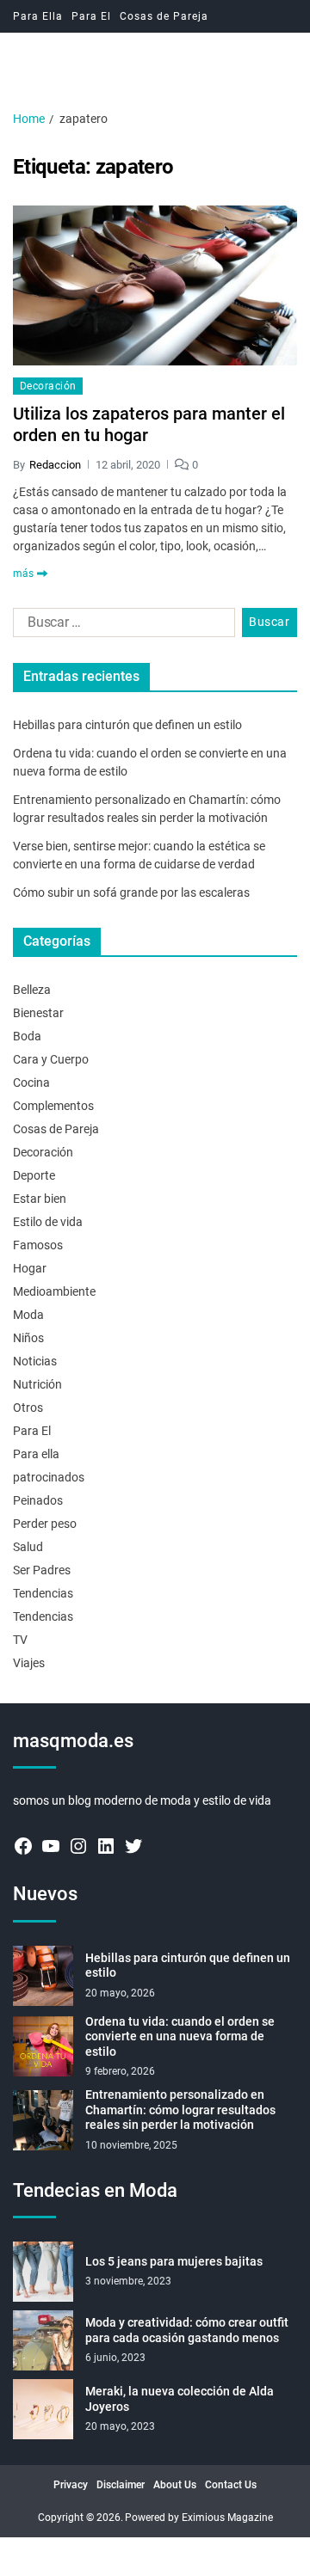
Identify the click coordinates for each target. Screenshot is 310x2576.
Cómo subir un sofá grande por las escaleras (131, 892)
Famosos (38, 1245)
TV (20, 1640)
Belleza (32, 990)
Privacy (71, 2485)
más (23, 573)
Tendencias (43, 1593)
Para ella (36, 1454)
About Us (175, 2485)
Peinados (38, 1500)
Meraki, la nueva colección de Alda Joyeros (180, 2399)
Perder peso (45, 1524)
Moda (28, 1315)
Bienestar (38, 1013)
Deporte (34, 1175)
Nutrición (37, 1384)
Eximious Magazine (227, 2518)
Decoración (48, 386)
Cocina (31, 1083)
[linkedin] (106, 1846)
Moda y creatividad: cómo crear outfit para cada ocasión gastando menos (187, 2330)
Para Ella (38, 16)
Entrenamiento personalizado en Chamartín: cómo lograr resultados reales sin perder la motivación (180, 2110)
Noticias (35, 1361)
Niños (28, 1338)
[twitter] (133, 1846)
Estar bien (40, 1199)
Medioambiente (54, 1291)
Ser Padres (42, 1570)
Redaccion (55, 465)
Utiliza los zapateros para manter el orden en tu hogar (149, 424)
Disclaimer (121, 2485)
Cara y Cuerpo (51, 1059)
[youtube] (51, 1846)
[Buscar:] (121, 626)
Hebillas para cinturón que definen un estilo (127, 725)
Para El (91, 16)
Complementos (53, 1106)
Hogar (30, 1268)
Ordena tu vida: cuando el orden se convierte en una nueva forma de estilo (180, 2036)
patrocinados (49, 1477)
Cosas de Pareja (164, 16)
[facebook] (23, 1846)
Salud (28, 1547)
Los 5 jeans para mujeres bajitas (174, 2261)
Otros (28, 1408)
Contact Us (231, 2485)
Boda (27, 1036)
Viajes (29, 1663)
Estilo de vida (48, 1222)
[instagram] (78, 1846)
